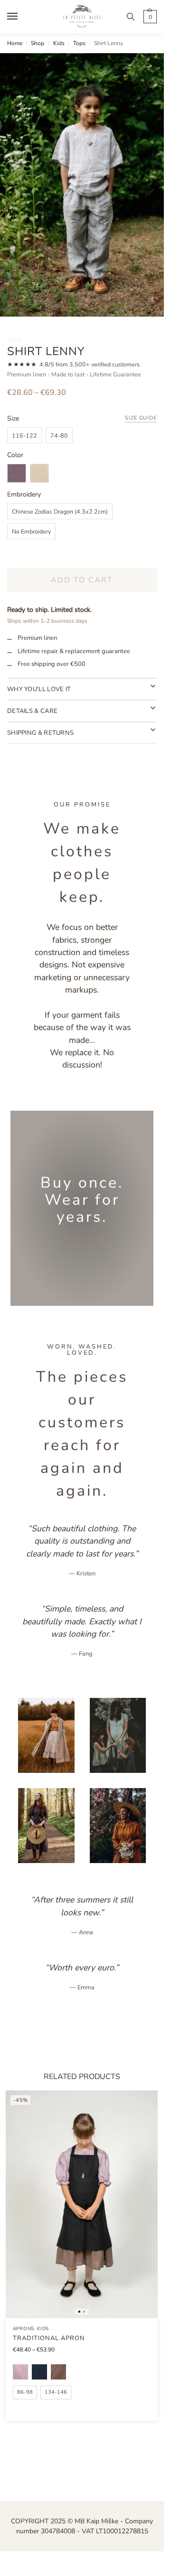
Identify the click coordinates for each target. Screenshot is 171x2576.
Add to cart (82, 580)
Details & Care (32, 711)
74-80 (59, 436)
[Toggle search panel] (131, 17)
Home (15, 43)
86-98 (25, 2392)
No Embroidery (31, 531)
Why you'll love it (39, 689)
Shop (38, 43)
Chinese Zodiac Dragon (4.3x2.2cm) (60, 511)
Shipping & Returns (40, 733)
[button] (149, 17)
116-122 (24, 436)
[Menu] (21, 17)
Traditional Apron (49, 2338)
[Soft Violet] (20, 2372)
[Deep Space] (39, 2372)
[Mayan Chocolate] (58, 2372)
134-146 (56, 2392)
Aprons (24, 2329)
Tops (79, 43)
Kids (59, 43)
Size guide (141, 418)
